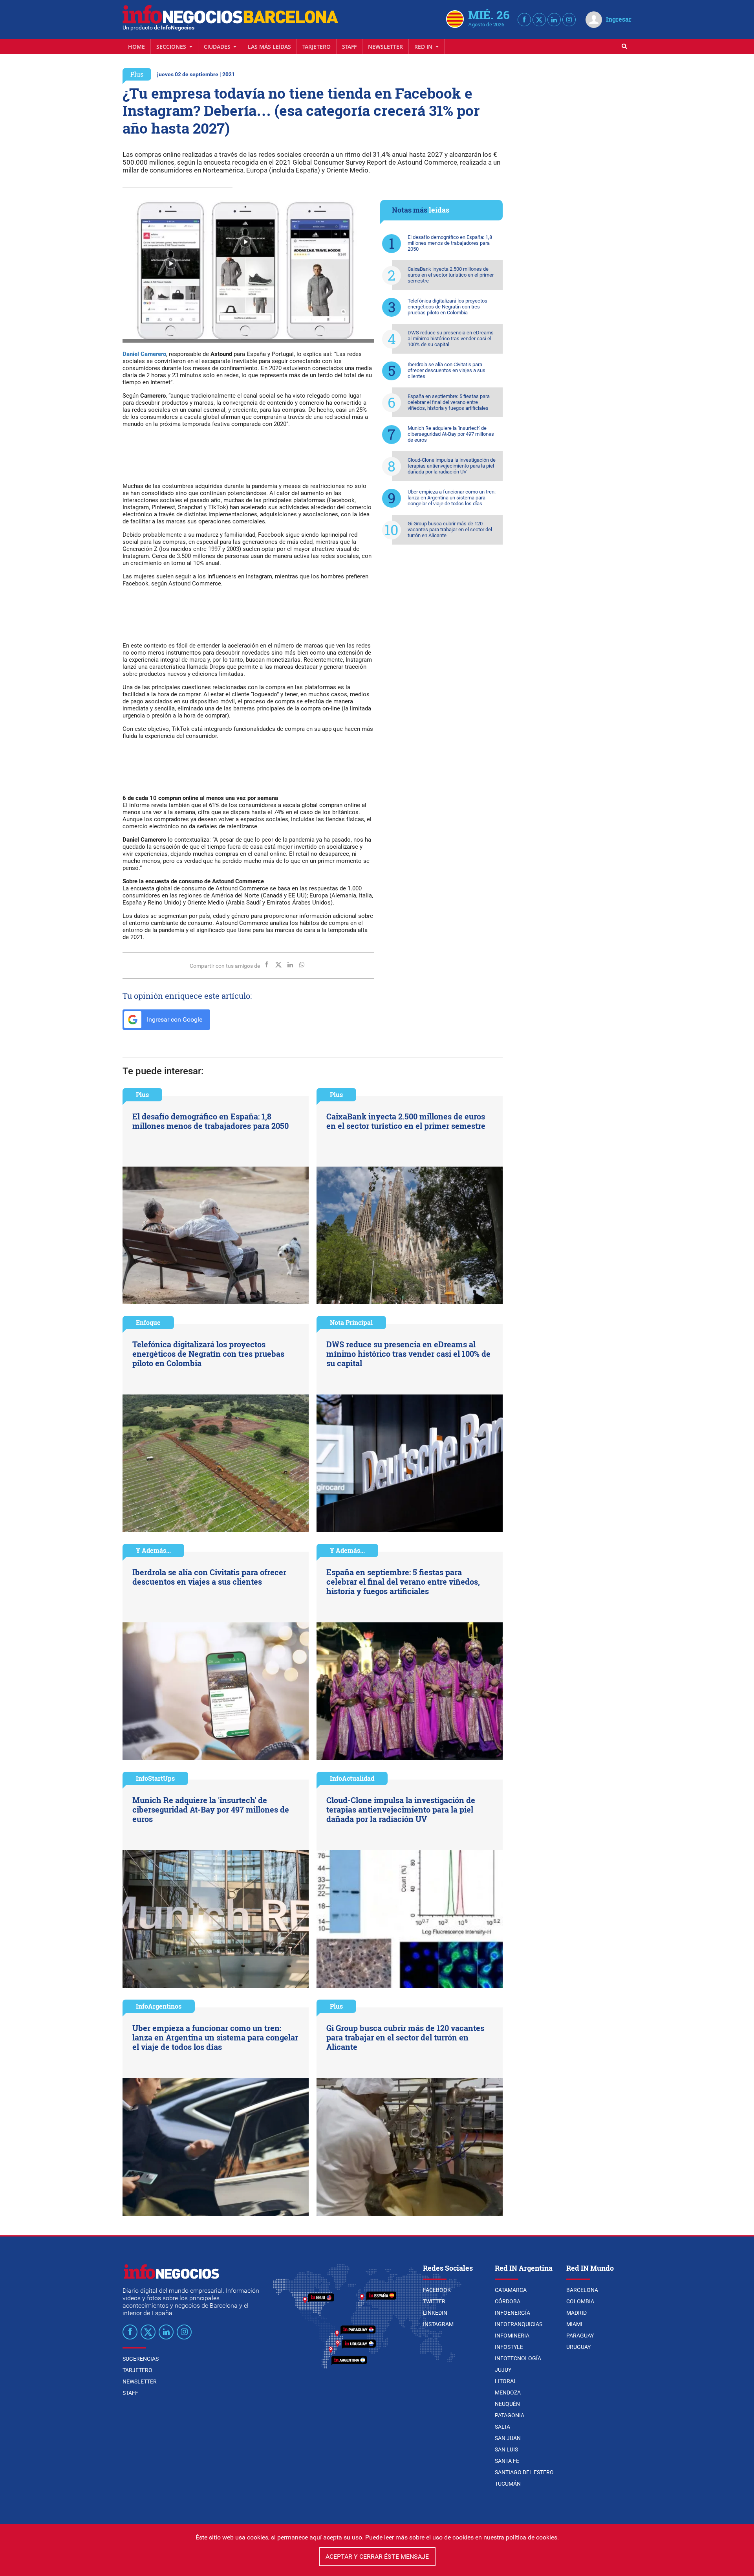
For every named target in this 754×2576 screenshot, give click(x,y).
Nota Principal (351, 1322)
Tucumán (508, 2484)
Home (136, 47)
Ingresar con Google (174, 1019)
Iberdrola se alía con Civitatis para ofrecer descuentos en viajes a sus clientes (447, 370)
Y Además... (153, 1550)
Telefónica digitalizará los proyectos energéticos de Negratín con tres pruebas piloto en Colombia (447, 307)
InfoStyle (509, 2347)
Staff (349, 47)
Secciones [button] (172, 47)
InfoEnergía (512, 2313)
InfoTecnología (518, 2358)
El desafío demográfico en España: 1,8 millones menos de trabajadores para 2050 (450, 243)
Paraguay (580, 2336)
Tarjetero (317, 47)
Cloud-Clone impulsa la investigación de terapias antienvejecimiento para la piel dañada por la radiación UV (452, 466)
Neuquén (507, 2404)
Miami (574, 2324)
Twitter (434, 2301)
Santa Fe (507, 2461)
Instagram (438, 2324)
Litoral (506, 2381)
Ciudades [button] (218, 47)
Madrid (576, 2313)
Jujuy (503, 2370)
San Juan (508, 2438)
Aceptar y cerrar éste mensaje (377, 2557)
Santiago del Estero (524, 2472)
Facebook (437, 2290)
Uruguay (578, 2347)
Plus (137, 74)
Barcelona (582, 2290)
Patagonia (510, 2415)
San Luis (506, 2449)
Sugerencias (141, 2359)
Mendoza (508, 2393)
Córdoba (508, 2301)
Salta (502, 2427)
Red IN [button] (424, 47)
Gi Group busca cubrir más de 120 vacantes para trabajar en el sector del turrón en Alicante (450, 529)
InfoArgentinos (159, 2006)
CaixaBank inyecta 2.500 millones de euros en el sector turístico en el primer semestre (451, 275)
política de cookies (532, 2537)
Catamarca (511, 2290)
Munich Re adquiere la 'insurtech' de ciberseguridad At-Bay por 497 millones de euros (451, 434)
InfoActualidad (352, 1778)
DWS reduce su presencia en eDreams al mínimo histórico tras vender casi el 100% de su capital (451, 339)
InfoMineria (512, 2336)
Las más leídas (269, 47)
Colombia (580, 2301)
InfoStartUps (155, 1778)
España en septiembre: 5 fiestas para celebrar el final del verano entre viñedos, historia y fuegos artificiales (449, 402)
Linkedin (435, 2313)
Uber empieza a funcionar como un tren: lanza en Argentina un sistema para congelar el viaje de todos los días (452, 498)
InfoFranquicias (519, 2324)
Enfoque (148, 1322)
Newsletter (385, 47)
